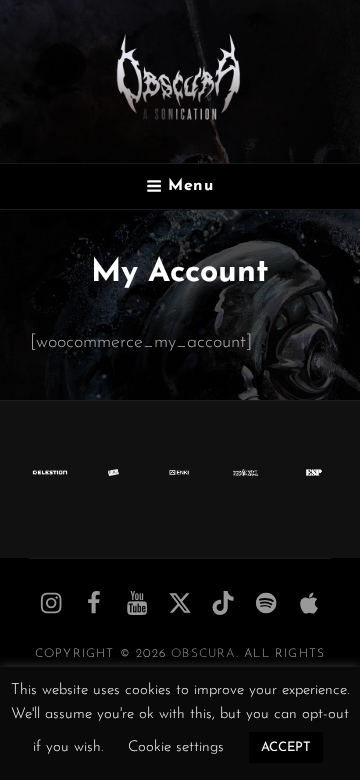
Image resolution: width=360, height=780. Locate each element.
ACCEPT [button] (286, 747)
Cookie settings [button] (176, 747)
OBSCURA (203, 654)
